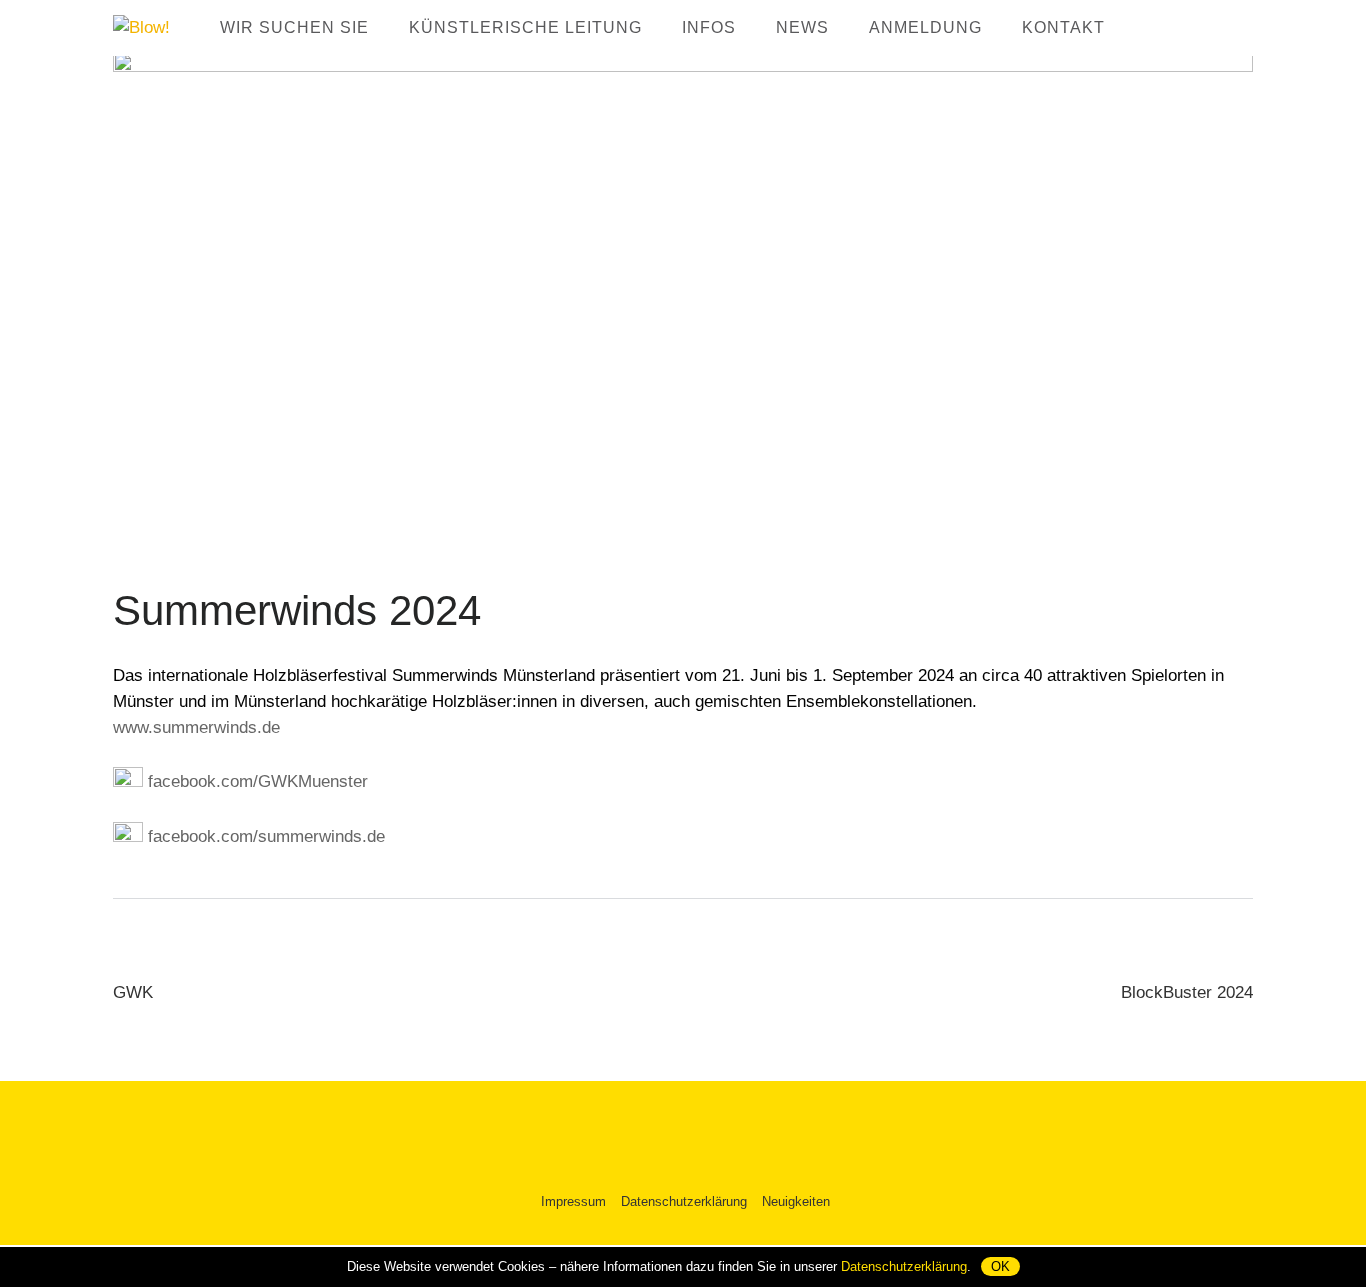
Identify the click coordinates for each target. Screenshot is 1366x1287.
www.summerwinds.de (196, 727)
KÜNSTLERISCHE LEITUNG (525, 27)
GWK (133, 992)
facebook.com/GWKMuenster (255, 781)
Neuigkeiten (796, 1201)
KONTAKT (1063, 27)
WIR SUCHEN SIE (294, 27)
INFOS (709, 27)
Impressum (573, 1201)
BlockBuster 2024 (1187, 992)
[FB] (1155, 26)
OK (1000, 1266)
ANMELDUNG (925, 27)
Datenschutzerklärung (684, 1201)
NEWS (802, 27)
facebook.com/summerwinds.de (264, 836)
